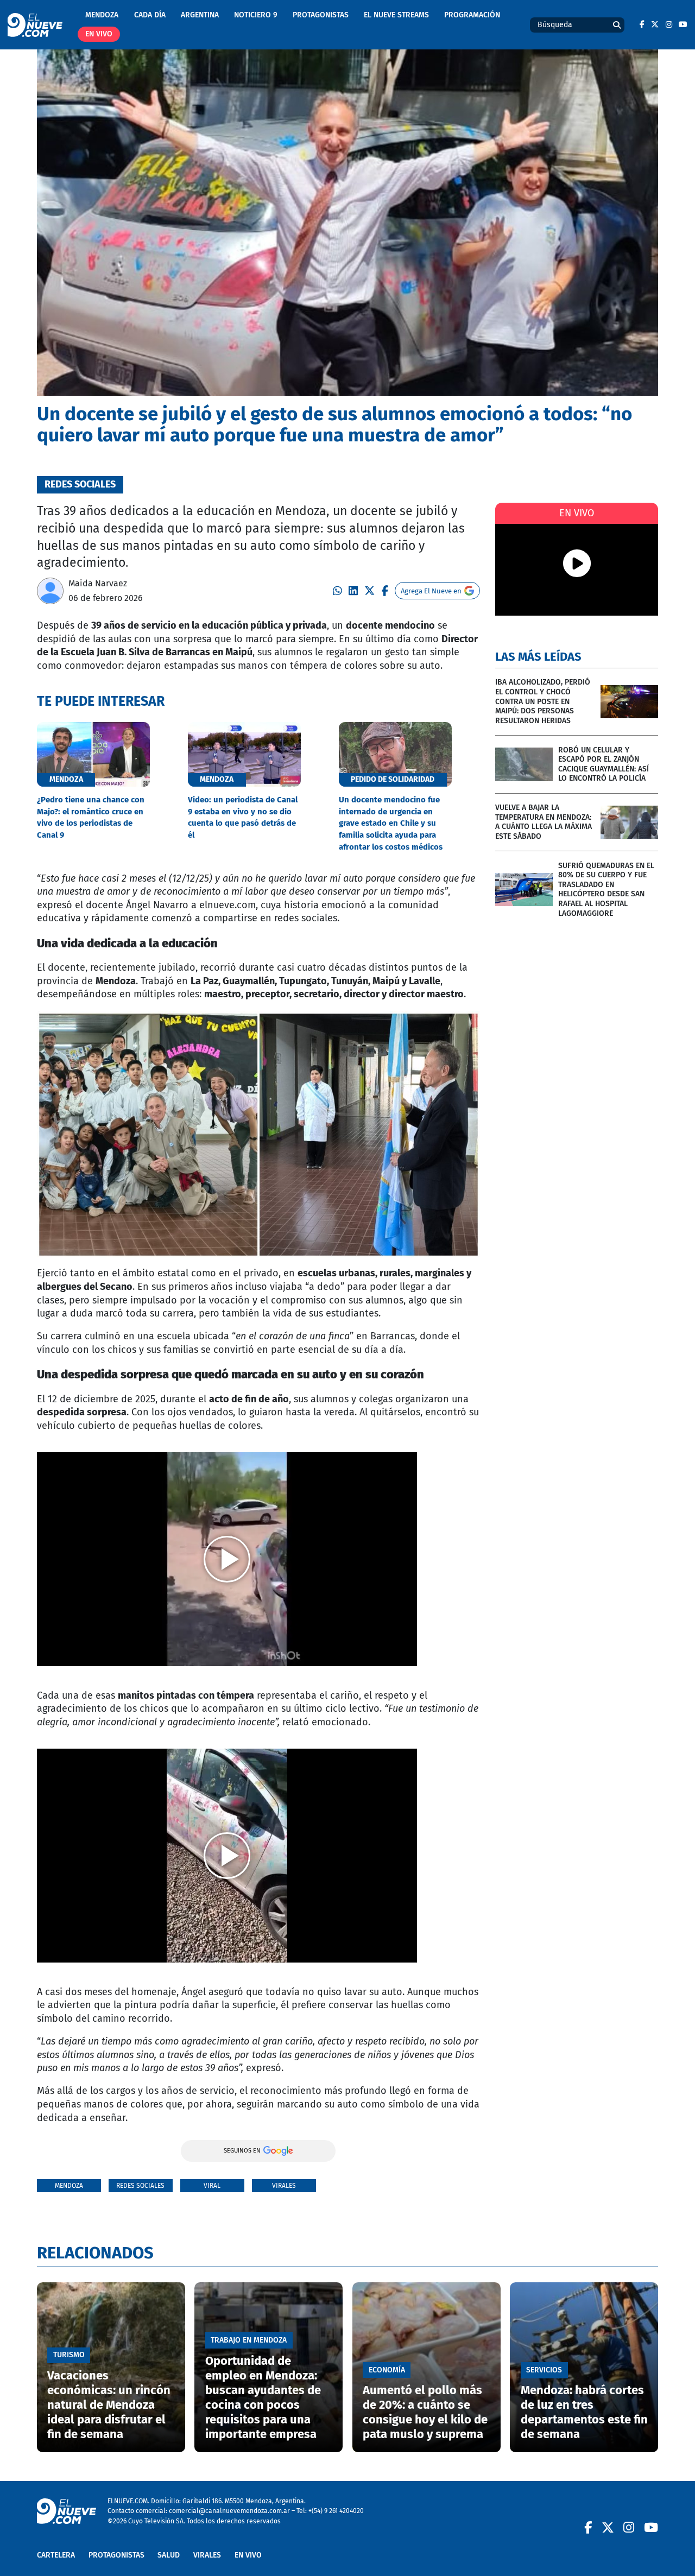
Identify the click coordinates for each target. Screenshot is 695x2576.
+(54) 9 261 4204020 (336, 2511)
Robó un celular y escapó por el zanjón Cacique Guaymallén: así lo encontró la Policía (604, 764)
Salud (169, 2555)
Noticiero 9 (256, 15)
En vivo (99, 34)
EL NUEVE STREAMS (396, 15)
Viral (212, 2185)
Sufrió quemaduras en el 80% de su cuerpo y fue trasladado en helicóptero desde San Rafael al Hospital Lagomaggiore (606, 890)
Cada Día (150, 15)
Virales (284, 2185)
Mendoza (102, 15)
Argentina (200, 15)
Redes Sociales (140, 2185)
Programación (472, 15)
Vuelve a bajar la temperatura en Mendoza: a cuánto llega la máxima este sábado (544, 822)
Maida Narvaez (98, 583)
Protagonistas (321, 15)
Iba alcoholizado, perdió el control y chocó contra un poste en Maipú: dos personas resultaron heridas (543, 701)
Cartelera (56, 2555)
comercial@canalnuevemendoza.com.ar (229, 2511)
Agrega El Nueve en (431, 591)
